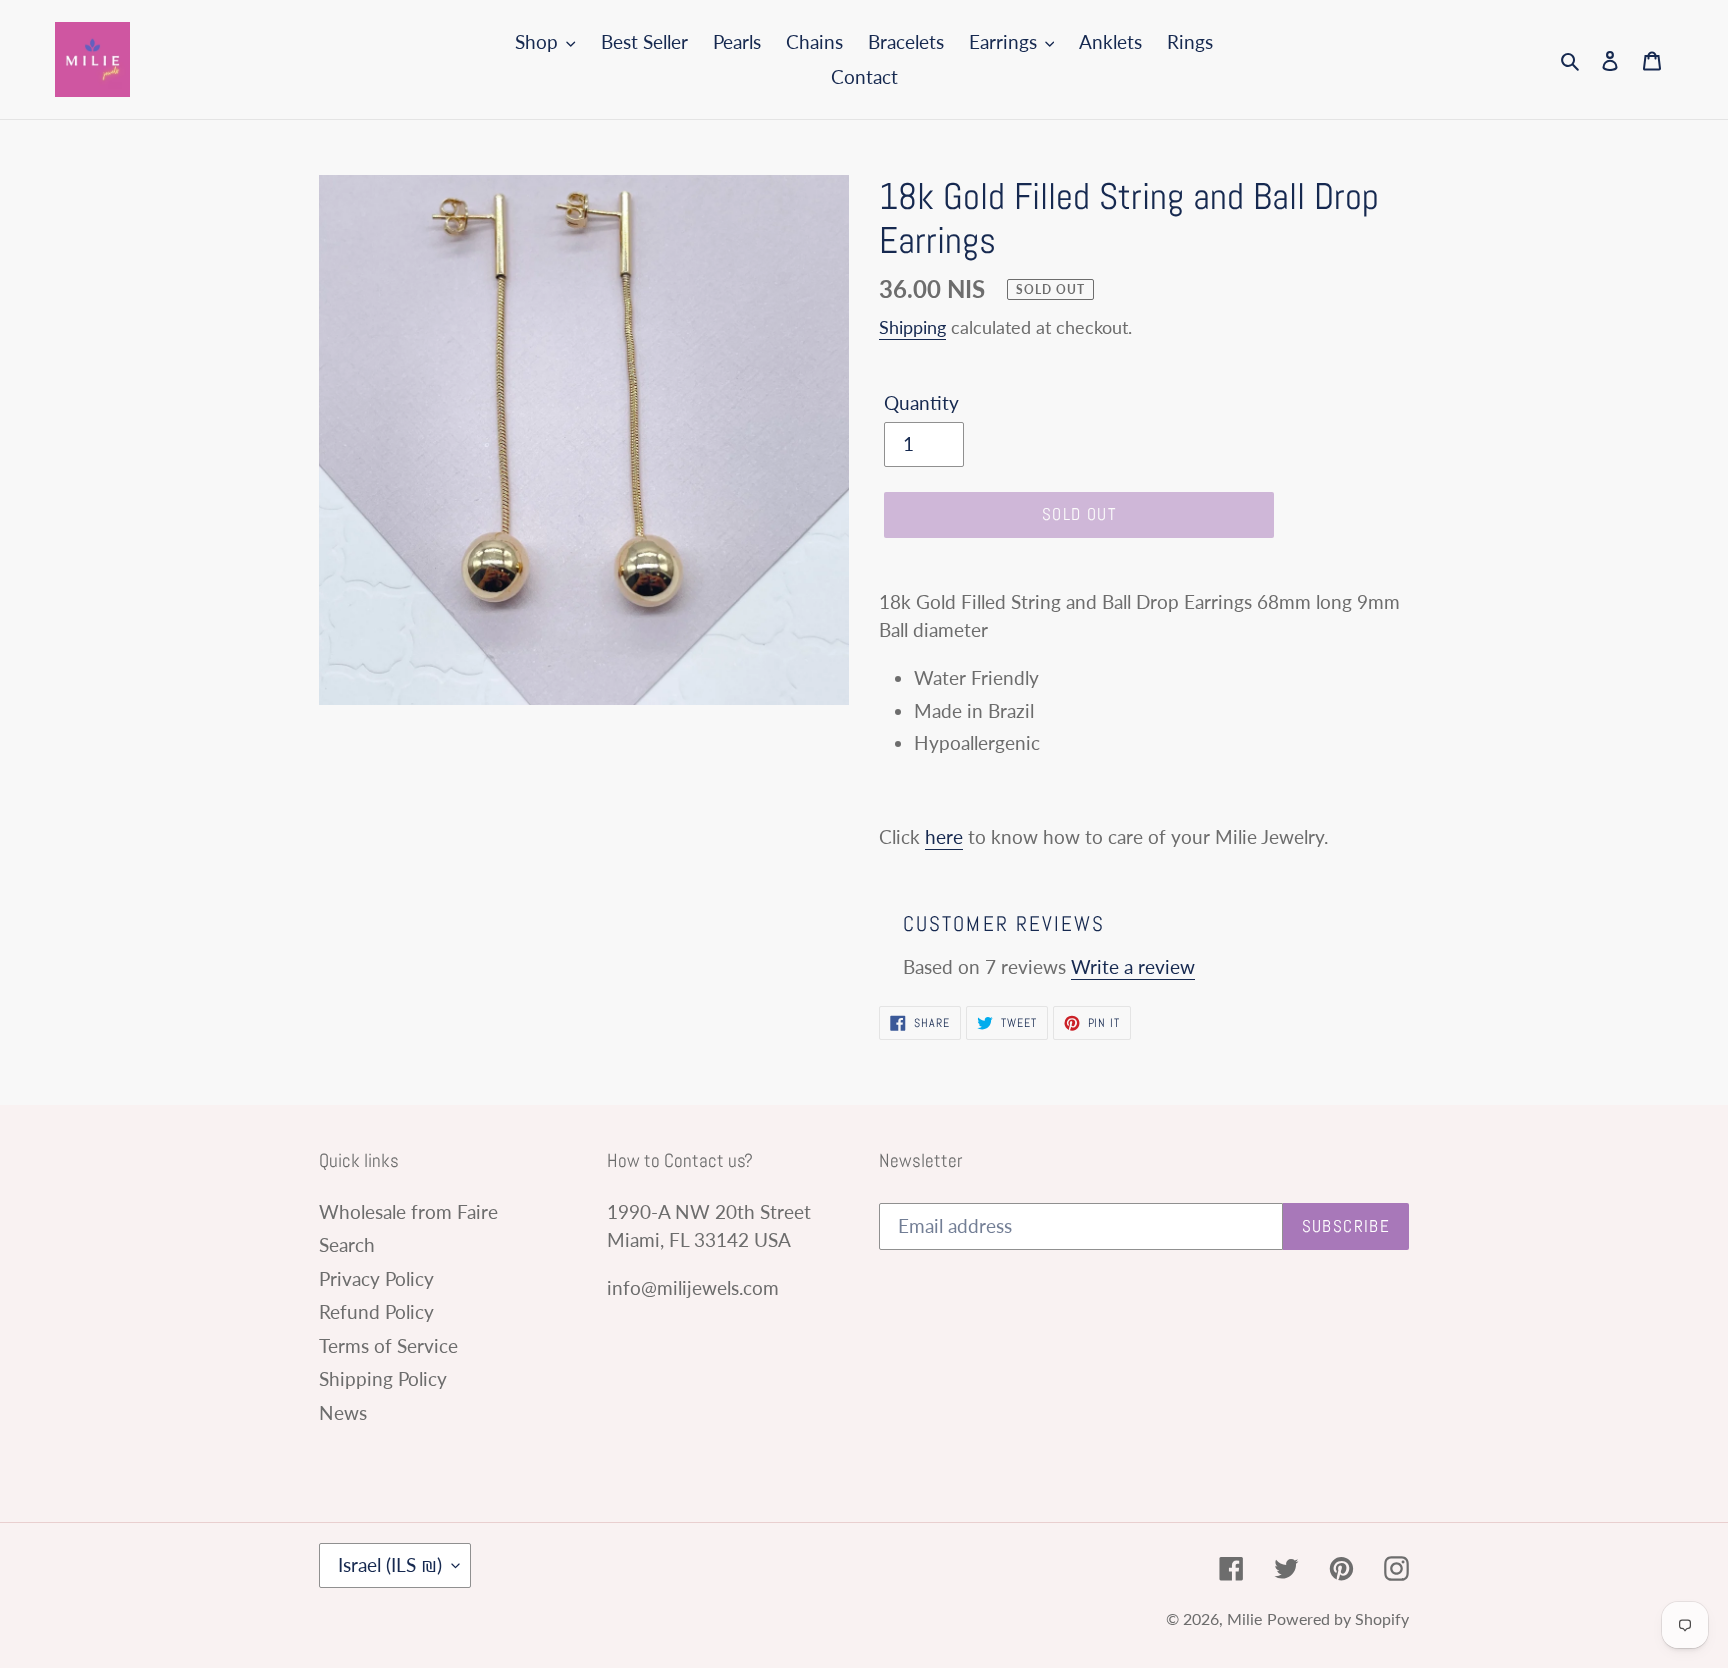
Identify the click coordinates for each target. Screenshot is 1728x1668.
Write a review (1133, 966)
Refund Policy (376, 1311)
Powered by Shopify (1338, 1618)
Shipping (912, 327)
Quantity (921, 402)
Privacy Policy (376, 1278)
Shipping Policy (383, 1378)
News (343, 1412)
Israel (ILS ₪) (390, 1564)
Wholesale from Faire (408, 1211)
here (944, 836)
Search (347, 1244)
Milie (1244, 1618)
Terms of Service (388, 1345)
